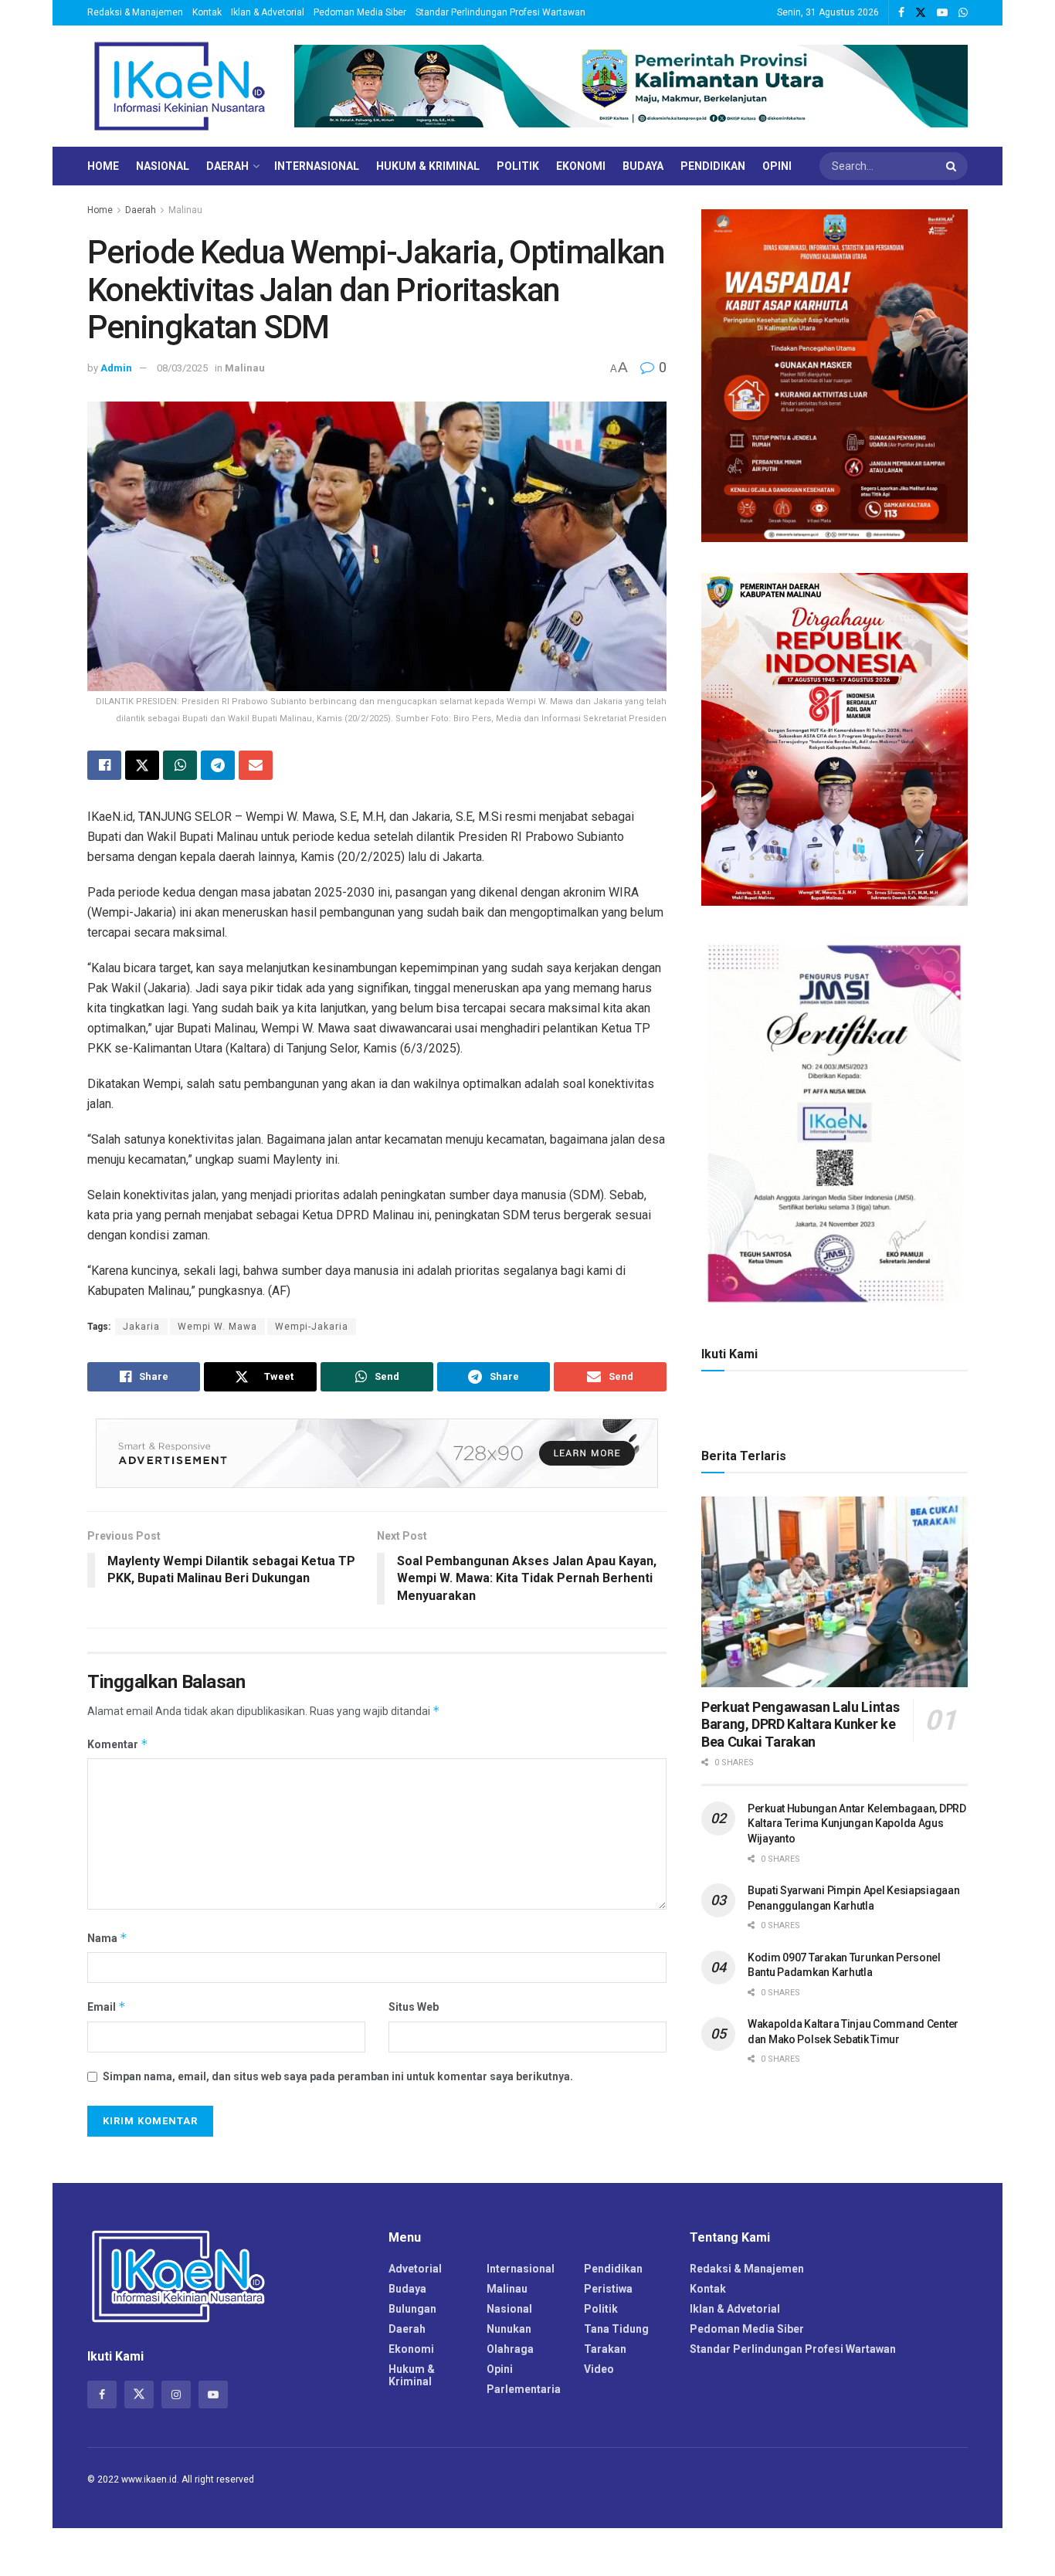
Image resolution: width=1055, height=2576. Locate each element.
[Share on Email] (256, 765)
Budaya (643, 166)
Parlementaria (524, 2389)
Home (103, 166)
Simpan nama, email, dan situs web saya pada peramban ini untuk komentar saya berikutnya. (338, 2076)
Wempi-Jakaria (312, 1327)
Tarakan (605, 2349)
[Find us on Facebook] (901, 13)
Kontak (207, 12)
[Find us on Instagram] (176, 2395)
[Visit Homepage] (180, 86)
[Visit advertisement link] (631, 86)
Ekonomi (581, 166)
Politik (518, 166)
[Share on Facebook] (104, 765)
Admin (116, 368)
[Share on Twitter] (142, 765)
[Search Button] (953, 166)
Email (107, 2007)
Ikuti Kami (729, 1354)
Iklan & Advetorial (268, 12)
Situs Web (414, 2007)
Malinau (185, 210)
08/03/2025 (182, 368)
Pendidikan (713, 166)
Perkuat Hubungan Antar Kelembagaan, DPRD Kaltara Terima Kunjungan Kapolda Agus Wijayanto (857, 1824)
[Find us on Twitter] (921, 13)
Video (599, 2369)
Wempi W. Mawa (217, 1327)
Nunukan (509, 2329)
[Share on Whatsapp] (180, 765)
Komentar (118, 1744)
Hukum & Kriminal (428, 166)
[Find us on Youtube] (942, 13)
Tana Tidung (616, 2329)
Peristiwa (608, 2289)
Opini (777, 166)
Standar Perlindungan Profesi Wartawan (500, 12)
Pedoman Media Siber (360, 12)
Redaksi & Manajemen (135, 12)
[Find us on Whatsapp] (963, 13)
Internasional (317, 166)
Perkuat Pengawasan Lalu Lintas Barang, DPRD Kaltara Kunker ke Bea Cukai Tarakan (800, 1724)
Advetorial (415, 2269)
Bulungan (412, 2309)
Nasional (163, 166)
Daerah (227, 166)
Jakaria (141, 1327)
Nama (107, 1938)
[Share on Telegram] (218, 765)
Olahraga (510, 2349)
